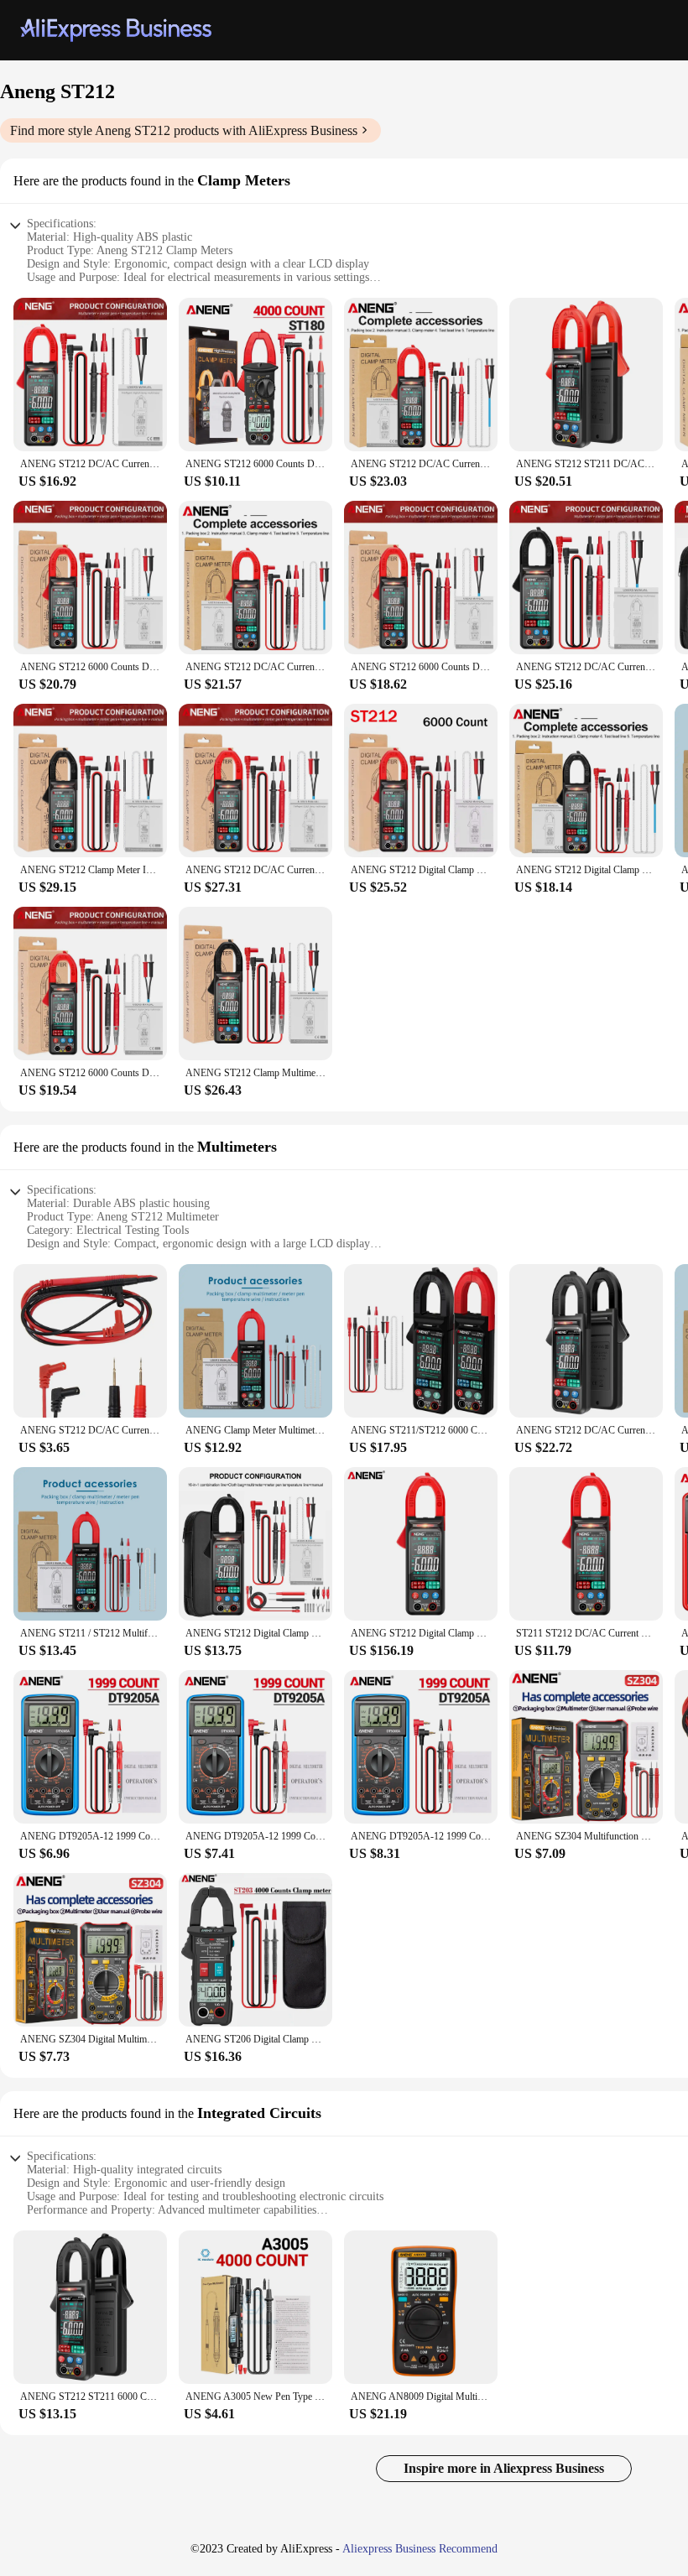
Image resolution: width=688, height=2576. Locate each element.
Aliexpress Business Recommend (420, 2549)
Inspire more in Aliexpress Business (504, 2468)
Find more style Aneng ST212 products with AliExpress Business (184, 130)
